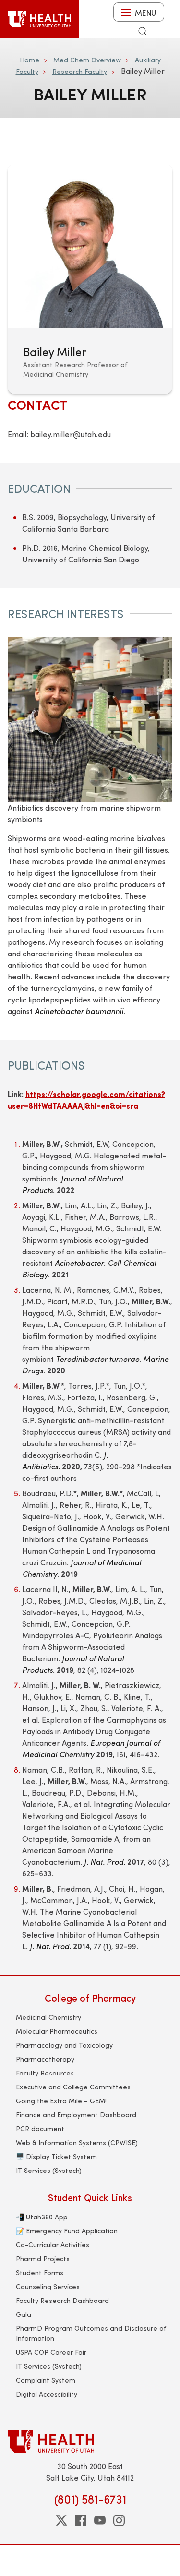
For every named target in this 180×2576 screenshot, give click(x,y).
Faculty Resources (45, 2073)
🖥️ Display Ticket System (56, 2156)
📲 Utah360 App (42, 2217)
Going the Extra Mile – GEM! (61, 2101)
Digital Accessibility (47, 2394)
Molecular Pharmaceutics (57, 2031)
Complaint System (46, 2380)
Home (30, 60)
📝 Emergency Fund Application (67, 2231)
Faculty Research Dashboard (62, 2300)
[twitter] (61, 2520)
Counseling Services (48, 2286)
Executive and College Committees (73, 2087)
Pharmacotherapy (45, 2059)
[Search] (143, 31)
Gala (24, 2314)
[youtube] (100, 2520)
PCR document (40, 2129)
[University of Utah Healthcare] (90, 2441)
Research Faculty (80, 71)
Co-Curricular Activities (53, 2245)
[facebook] (81, 2520)
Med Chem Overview (87, 60)
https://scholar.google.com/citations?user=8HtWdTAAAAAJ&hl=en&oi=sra (86, 1100)
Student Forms (40, 2272)
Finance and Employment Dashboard (76, 2115)
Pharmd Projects (43, 2259)
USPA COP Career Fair (51, 2352)
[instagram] (119, 2520)
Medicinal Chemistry (48, 2017)
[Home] (39, 19)
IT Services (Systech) (49, 2170)
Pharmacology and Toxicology (64, 2045)
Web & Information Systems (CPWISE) (77, 2142)
